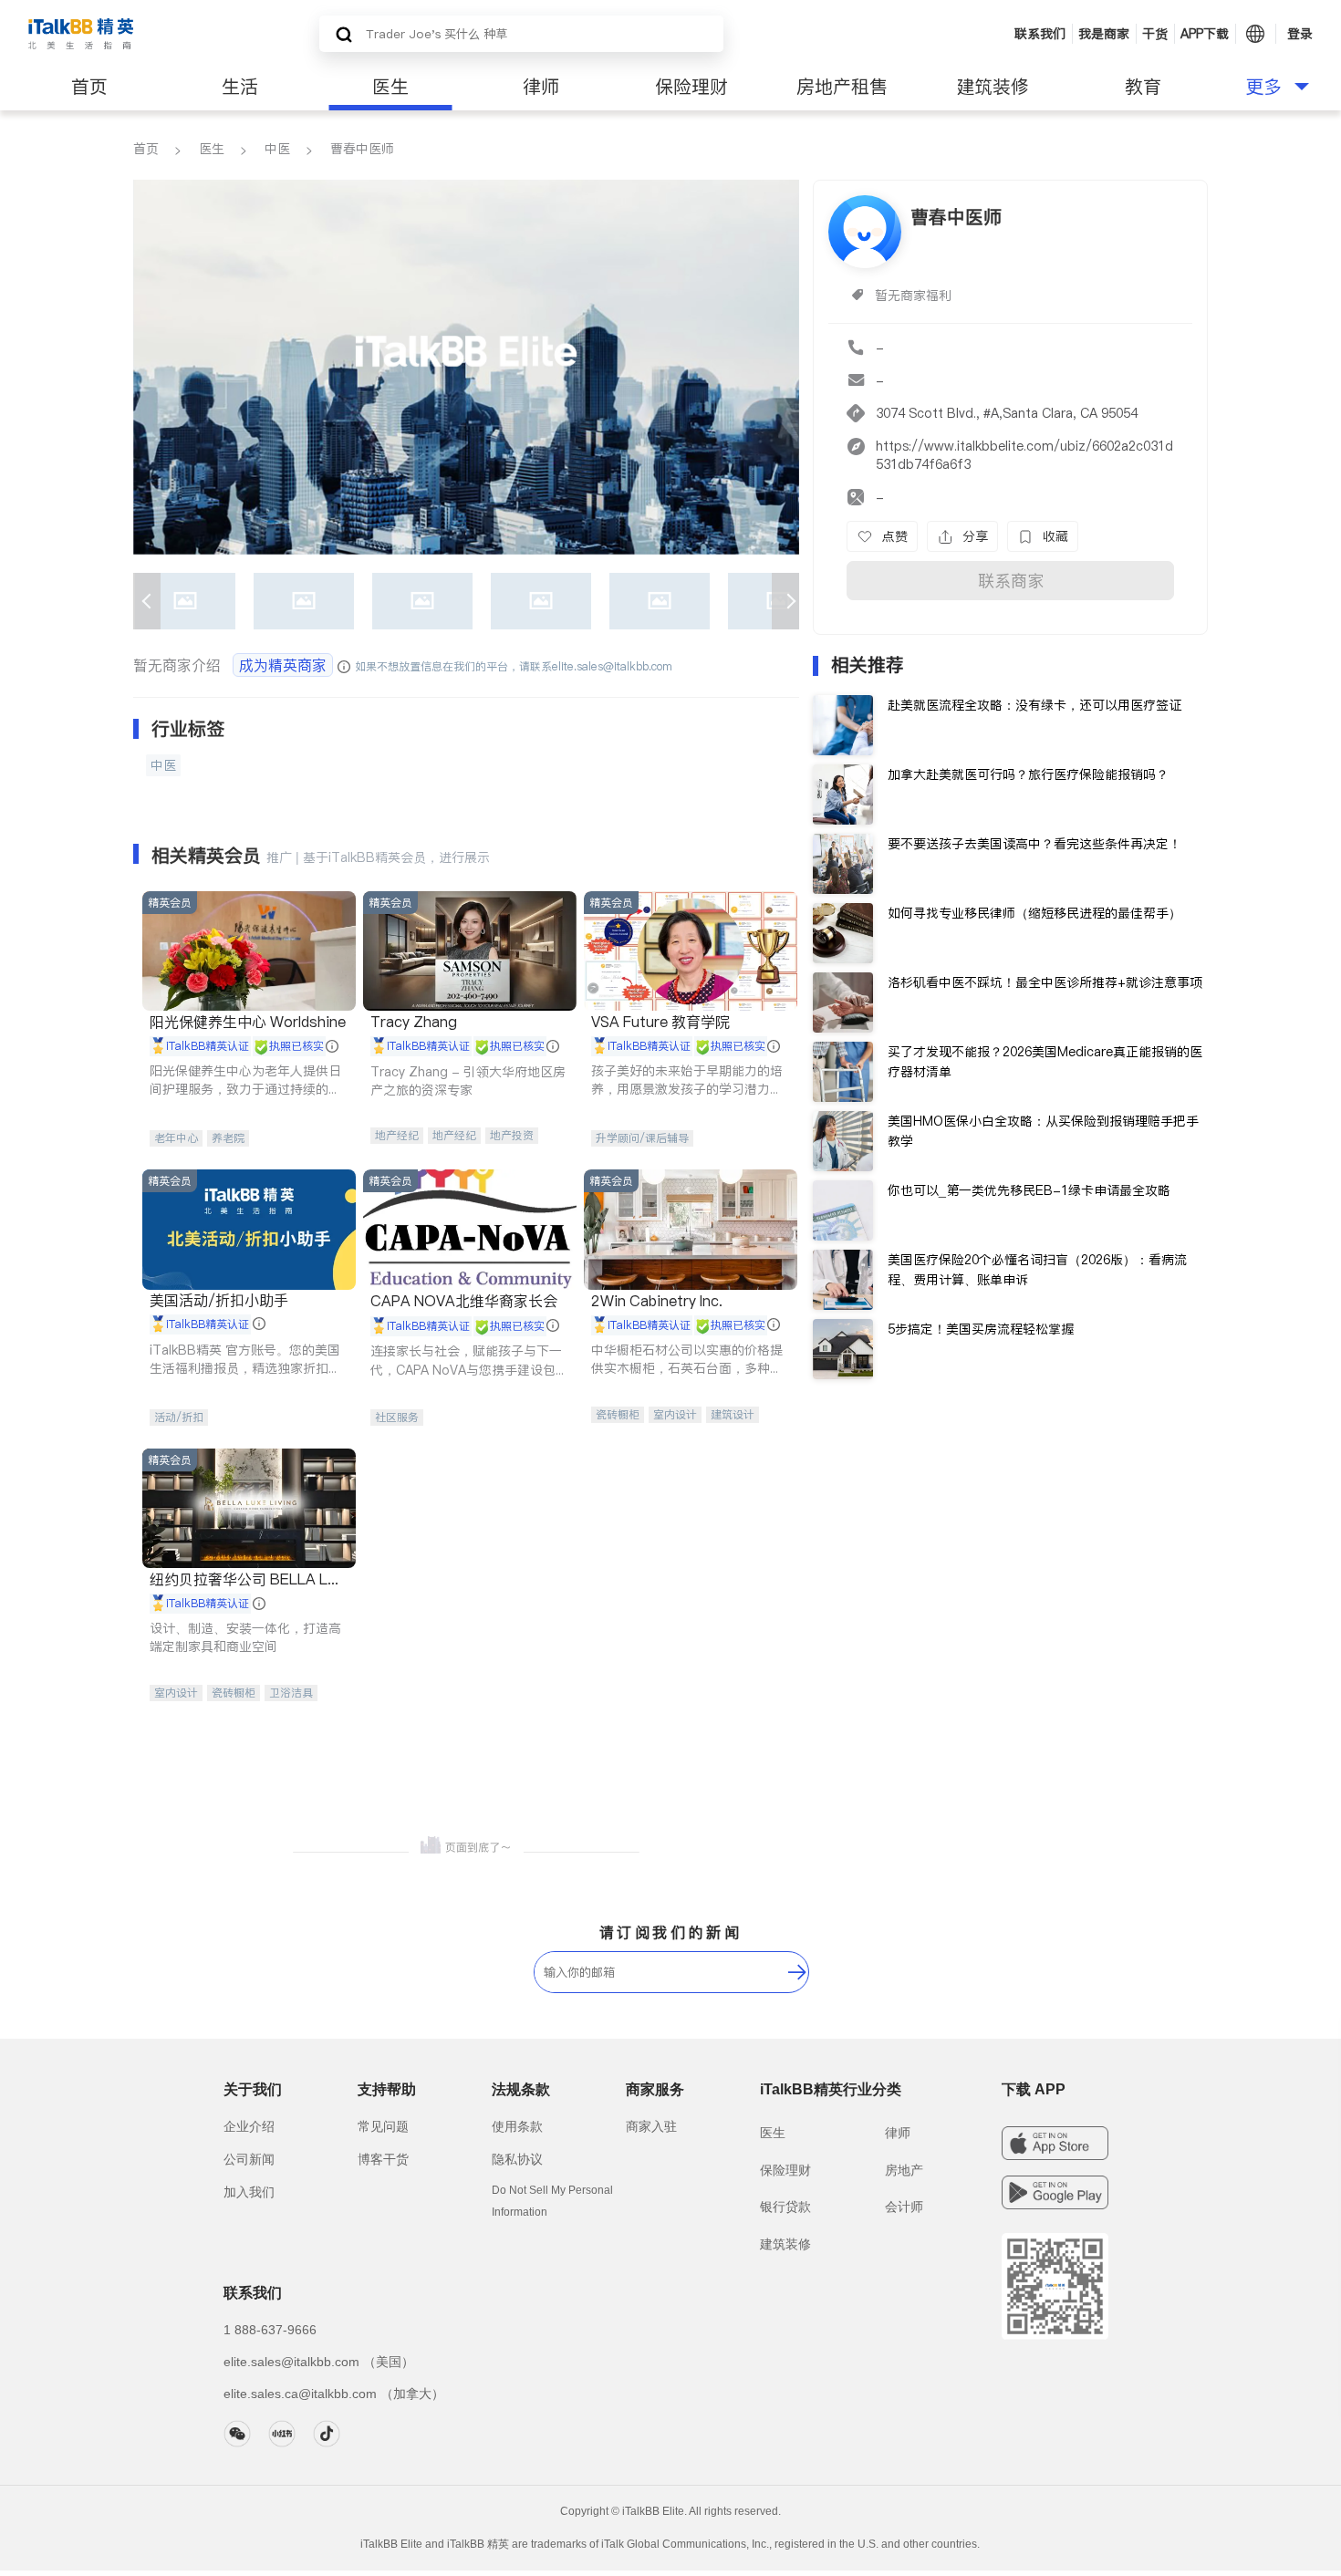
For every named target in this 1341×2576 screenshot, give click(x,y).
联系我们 (1040, 34)
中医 (277, 149)
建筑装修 (993, 87)
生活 (240, 87)
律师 (541, 87)
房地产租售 (842, 87)
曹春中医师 (362, 149)
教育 (1143, 87)
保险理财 (691, 87)
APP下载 (1205, 34)
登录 (1300, 34)
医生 (390, 87)
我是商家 (1104, 34)
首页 (89, 87)
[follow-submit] (797, 1972)
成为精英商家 (283, 665)
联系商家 (1011, 581)
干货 (1155, 34)
